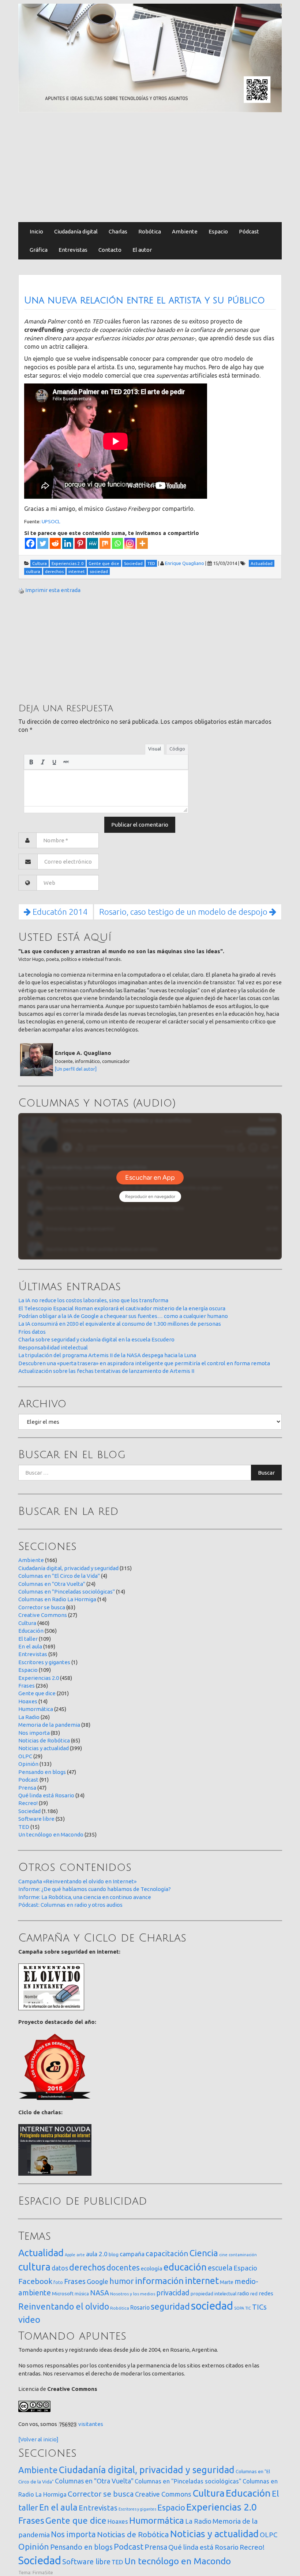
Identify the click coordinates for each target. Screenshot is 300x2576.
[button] (31, 762)
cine (223, 2255)
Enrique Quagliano (185, 563)
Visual (155, 749)
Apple (70, 2255)
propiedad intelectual (213, 2294)
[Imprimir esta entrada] (21, 590)
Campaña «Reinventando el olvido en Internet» (77, 1881)
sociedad (212, 2306)
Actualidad (41, 2253)
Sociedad (29, 1811)
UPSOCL (51, 521)
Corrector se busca (42, 1607)
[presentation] (31, 762)
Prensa (27, 1788)
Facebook (35, 2281)
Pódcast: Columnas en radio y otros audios (70, 1905)
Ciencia (204, 2253)
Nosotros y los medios (133, 2294)
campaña (132, 2254)
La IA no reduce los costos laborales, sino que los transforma (93, 1300)
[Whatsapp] (117, 543)
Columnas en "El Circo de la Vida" (59, 1576)
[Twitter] (43, 543)
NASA (100, 2293)
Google (97, 2281)
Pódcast (249, 231)
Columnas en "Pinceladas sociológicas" (67, 1592)
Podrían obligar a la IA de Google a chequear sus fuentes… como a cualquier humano (123, 1316)
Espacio (218, 231)
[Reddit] (55, 543)
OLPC (25, 1756)
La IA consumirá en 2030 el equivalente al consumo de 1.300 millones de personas (120, 1324)
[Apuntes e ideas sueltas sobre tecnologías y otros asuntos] (150, 57)
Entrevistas (73, 250)
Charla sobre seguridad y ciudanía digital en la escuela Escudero (96, 1339)
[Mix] (105, 543)
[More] (142, 543)
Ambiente (185, 231)
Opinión (28, 1764)
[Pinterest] (80, 543)
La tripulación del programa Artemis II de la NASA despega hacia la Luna (107, 1355)
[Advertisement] (150, 167)
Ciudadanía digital (76, 231)
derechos (87, 2267)
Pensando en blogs (42, 1772)
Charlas (118, 231)
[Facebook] (30, 543)
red (254, 2294)
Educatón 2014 (59, 912)
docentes (123, 2268)
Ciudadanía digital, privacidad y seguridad (68, 1568)
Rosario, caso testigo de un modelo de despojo (184, 912)
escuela (220, 2268)
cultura (34, 2267)
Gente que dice (37, 1693)
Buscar (266, 1473)
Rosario (140, 2307)
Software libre (36, 1819)
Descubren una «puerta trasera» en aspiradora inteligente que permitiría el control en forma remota (144, 1363)
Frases (27, 1686)
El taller (28, 1639)
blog (114, 2254)
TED (24, 1827)
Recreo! (28, 1803)
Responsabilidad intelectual (53, 1347)
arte (81, 2255)
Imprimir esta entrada (53, 590)
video (29, 2320)
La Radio (29, 1717)
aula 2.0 (97, 2254)
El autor (142, 250)
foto (58, 2282)
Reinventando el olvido (64, 2306)
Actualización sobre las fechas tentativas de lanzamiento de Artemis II (106, 1371)
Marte (227, 2282)
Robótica (150, 231)
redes (266, 2293)
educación (185, 2267)
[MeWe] (93, 543)
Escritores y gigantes (44, 1662)
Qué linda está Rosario (46, 1795)
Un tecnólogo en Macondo (51, 1834)
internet (202, 2281)
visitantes (91, 2424)
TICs (259, 2307)
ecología (152, 2268)
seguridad (170, 2306)
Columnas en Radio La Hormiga (57, 1599)
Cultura (27, 1623)
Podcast (28, 1780)
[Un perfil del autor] (76, 1069)
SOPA (239, 2308)
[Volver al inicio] (38, 2439)
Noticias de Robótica (44, 1740)
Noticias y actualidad (44, 1748)
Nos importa (34, 1733)
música (82, 2294)
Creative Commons (43, 1615)
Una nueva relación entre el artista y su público (145, 300)
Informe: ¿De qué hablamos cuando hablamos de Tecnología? (95, 1889)
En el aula (30, 1646)
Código (177, 749)
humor (122, 2281)
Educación (31, 1631)
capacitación (167, 2253)
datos (60, 2268)
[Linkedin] (68, 543)
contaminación (243, 2255)
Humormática (36, 1709)
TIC (248, 2308)
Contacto (110, 250)
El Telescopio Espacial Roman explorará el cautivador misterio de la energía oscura (122, 1308)
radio (243, 2294)
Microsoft (63, 2294)
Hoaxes (28, 1701)
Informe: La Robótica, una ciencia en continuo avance (85, 1897)
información (159, 2281)
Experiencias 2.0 (39, 1678)
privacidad (173, 2293)
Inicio (36, 231)
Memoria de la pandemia (49, 1725)
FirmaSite (43, 2572)
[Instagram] (130, 543)
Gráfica (39, 250)
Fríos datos (32, 1332)
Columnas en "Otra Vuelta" (52, 1584)
